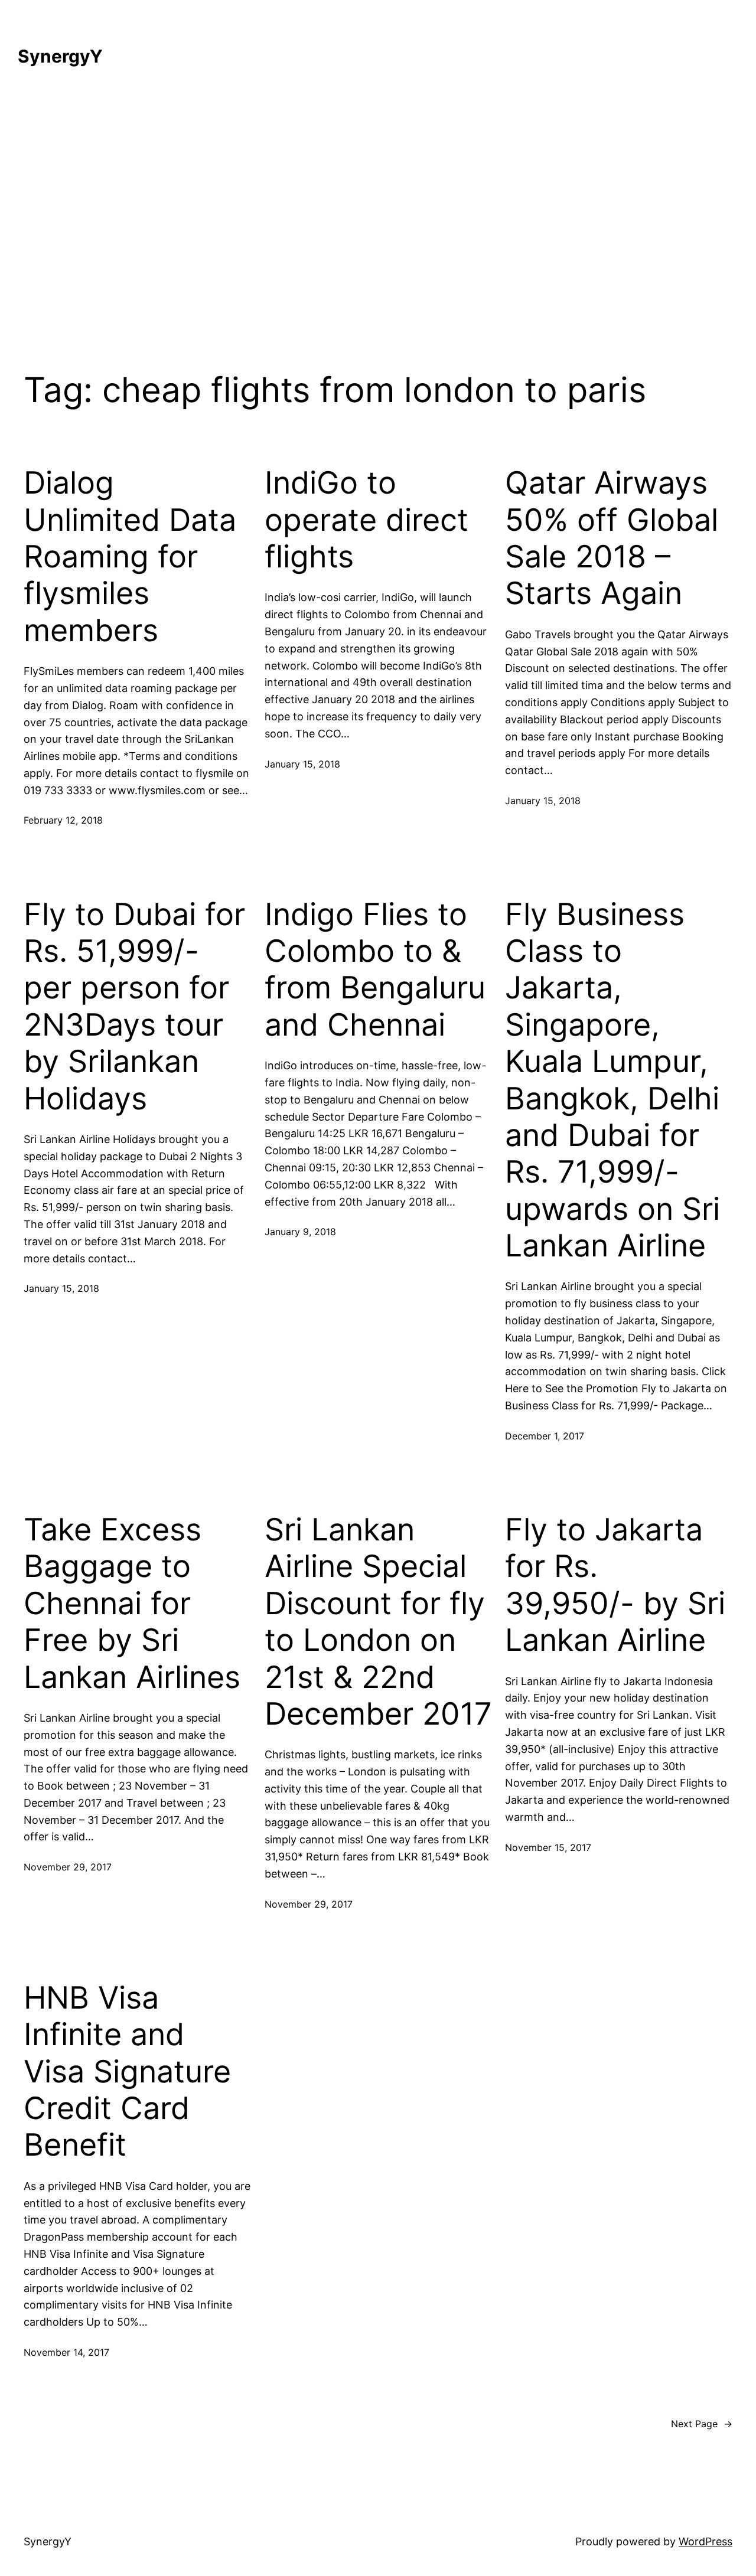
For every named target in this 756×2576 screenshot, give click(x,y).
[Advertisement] (378, 211)
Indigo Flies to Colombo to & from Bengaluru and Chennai (375, 970)
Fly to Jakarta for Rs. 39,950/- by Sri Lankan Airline (615, 1585)
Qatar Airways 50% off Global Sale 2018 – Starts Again (612, 538)
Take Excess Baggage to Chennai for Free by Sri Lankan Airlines (132, 1604)
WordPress (706, 2541)
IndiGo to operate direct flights (366, 520)
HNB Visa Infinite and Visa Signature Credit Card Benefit (127, 2072)
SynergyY (60, 56)
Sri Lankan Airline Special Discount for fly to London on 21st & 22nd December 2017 (378, 1622)
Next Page (702, 2424)
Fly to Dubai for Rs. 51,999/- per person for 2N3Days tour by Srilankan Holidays (134, 1007)
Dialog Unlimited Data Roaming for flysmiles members (130, 557)
